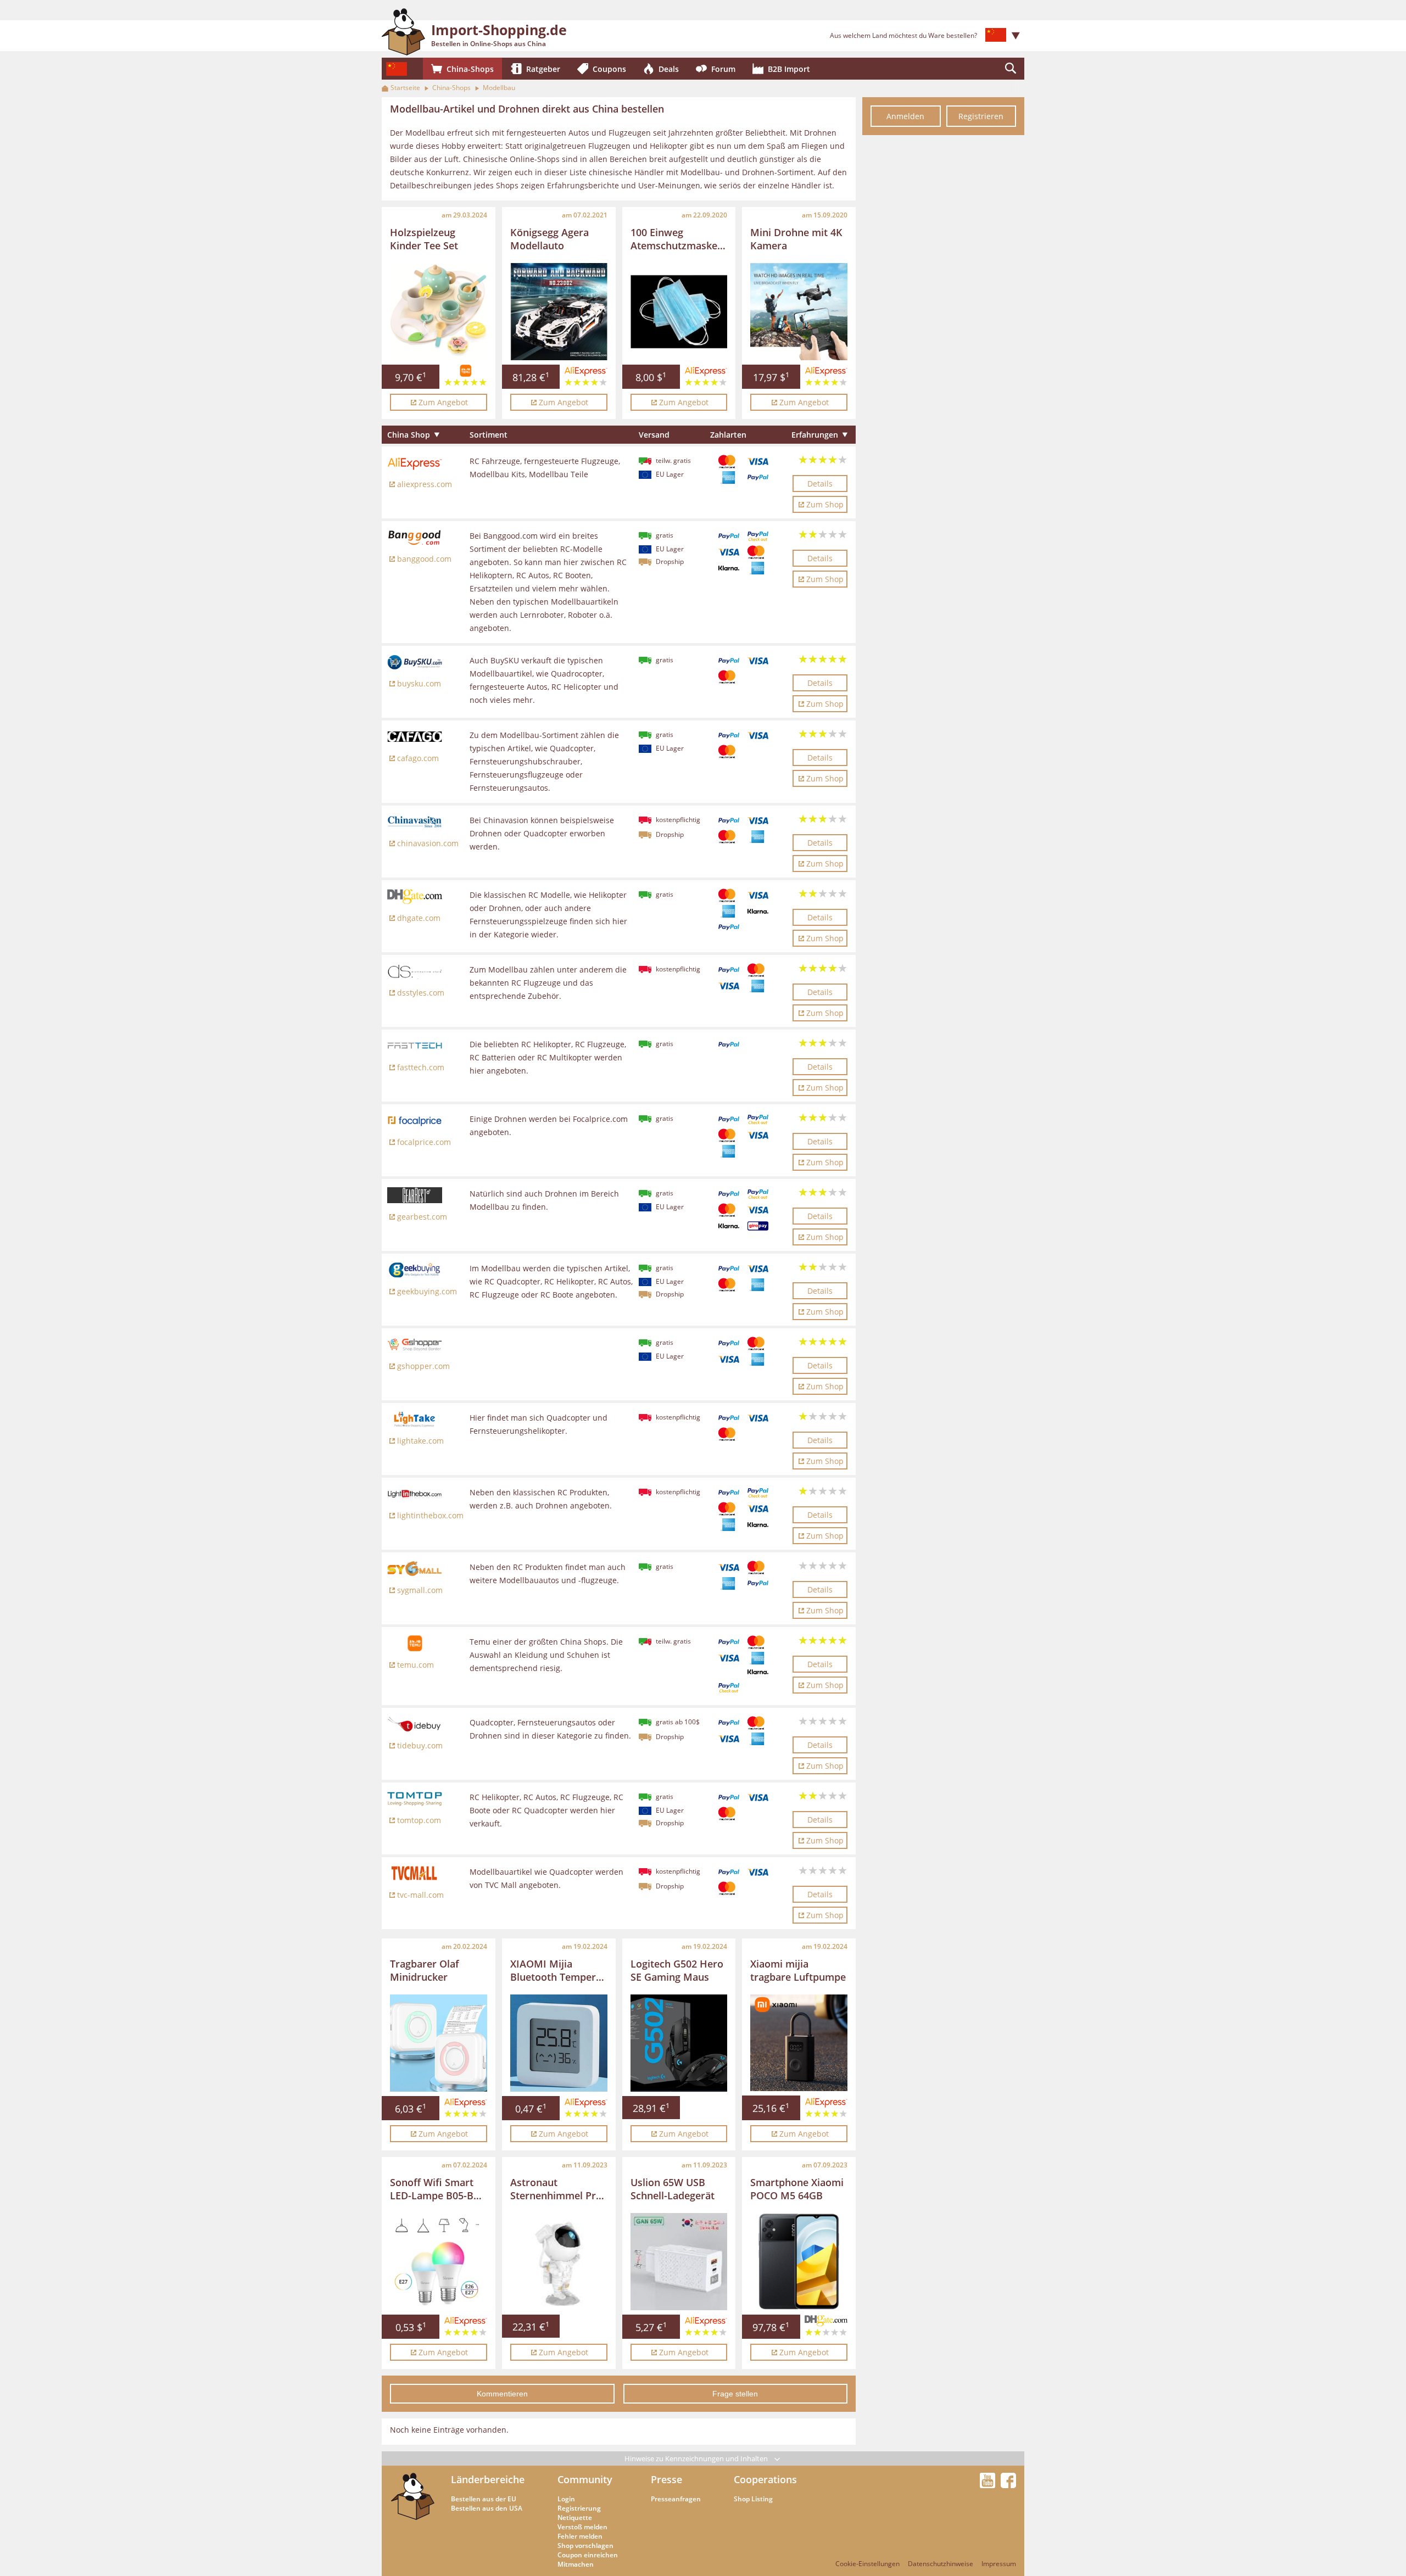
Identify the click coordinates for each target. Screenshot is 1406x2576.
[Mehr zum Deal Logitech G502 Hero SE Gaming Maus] (679, 2043)
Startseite (405, 88)
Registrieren (981, 116)
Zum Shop (825, 504)
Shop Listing (753, 2499)
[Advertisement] (943, 306)
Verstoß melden (582, 2527)
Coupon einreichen (588, 2555)
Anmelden (905, 116)
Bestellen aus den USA (487, 2508)
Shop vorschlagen (585, 2546)
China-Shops (451, 88)
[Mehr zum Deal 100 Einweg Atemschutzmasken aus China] (679, 312)
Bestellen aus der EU (484, 2499)
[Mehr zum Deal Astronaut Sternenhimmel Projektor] (559, 2262)
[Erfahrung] (465, 379)
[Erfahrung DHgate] (826, 2329)
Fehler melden (580, 2536)
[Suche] (1011, 69)
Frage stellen (735, 2394)
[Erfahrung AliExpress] (465, 2110)
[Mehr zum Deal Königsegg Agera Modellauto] (559, 312)
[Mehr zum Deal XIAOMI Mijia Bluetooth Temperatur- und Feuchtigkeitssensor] (559, 2043)
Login (566, 2499)
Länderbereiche (488, 2479)
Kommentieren (502, 2394)
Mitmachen (576, 2564)
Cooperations (765, 2479)
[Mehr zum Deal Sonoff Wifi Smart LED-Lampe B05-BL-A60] (439, 2262)
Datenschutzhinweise (941, 2564)
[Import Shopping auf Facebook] (1008, 2485)
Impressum (999, 2564)
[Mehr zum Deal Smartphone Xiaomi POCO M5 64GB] (799, 2262)
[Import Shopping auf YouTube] (989, 2485)
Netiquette (575, 2518)
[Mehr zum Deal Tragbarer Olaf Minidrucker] (439, 2043)
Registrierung (579, 2508)
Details (820, 484)
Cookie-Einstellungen (867, 2564)
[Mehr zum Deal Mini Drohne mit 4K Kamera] (799, 312)
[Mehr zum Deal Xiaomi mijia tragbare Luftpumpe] (799, 2043)
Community (585, 2479)
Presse (666, 2479)
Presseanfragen (676, 2499)
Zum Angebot (443, 402)
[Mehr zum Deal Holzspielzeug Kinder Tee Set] (439, 312)
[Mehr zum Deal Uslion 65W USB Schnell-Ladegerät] (679, 2262)
